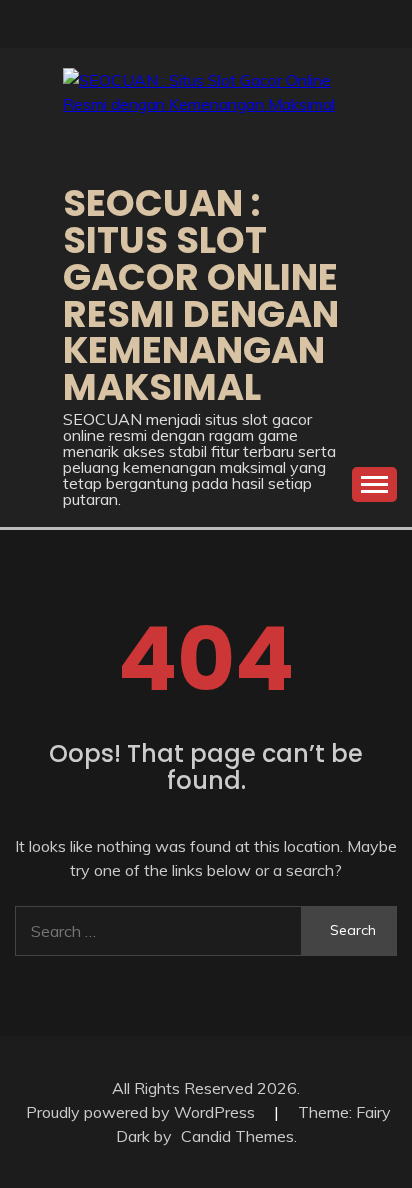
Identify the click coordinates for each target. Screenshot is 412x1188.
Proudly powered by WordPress (142, 1112)
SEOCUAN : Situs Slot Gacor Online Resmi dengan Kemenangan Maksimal (201, 295)
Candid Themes (237, 1136)
